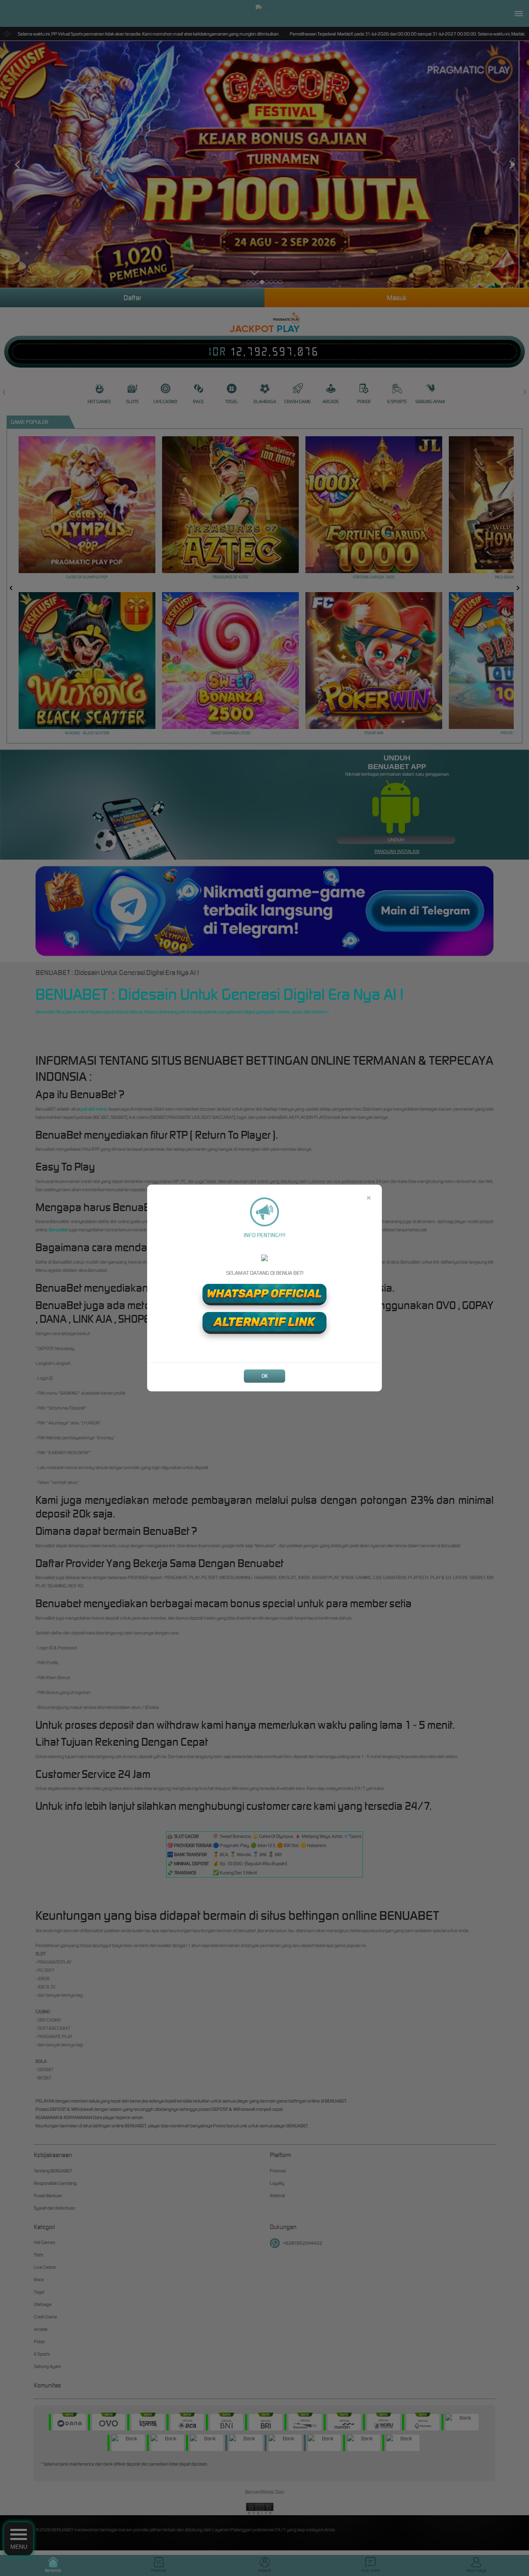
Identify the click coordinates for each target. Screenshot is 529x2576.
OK (265, 1376)
